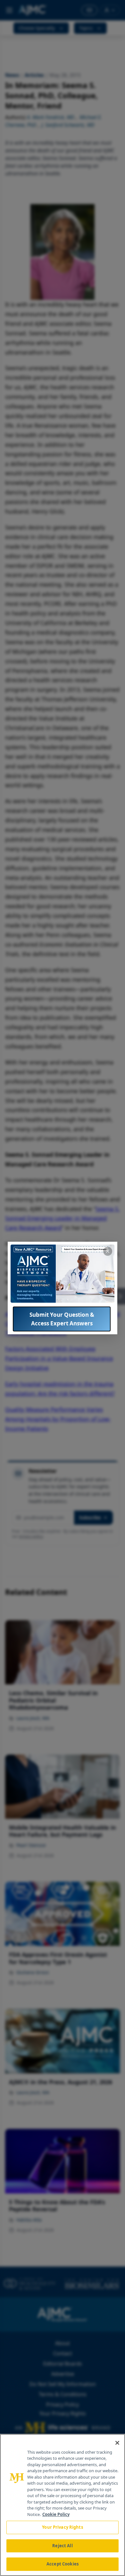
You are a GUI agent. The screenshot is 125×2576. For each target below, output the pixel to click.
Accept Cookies (63, 2564)
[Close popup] (108, 1251)
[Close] (117, 2443)
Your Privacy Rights (62, 2527)
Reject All (62, 2546)
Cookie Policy (56, 2514)
